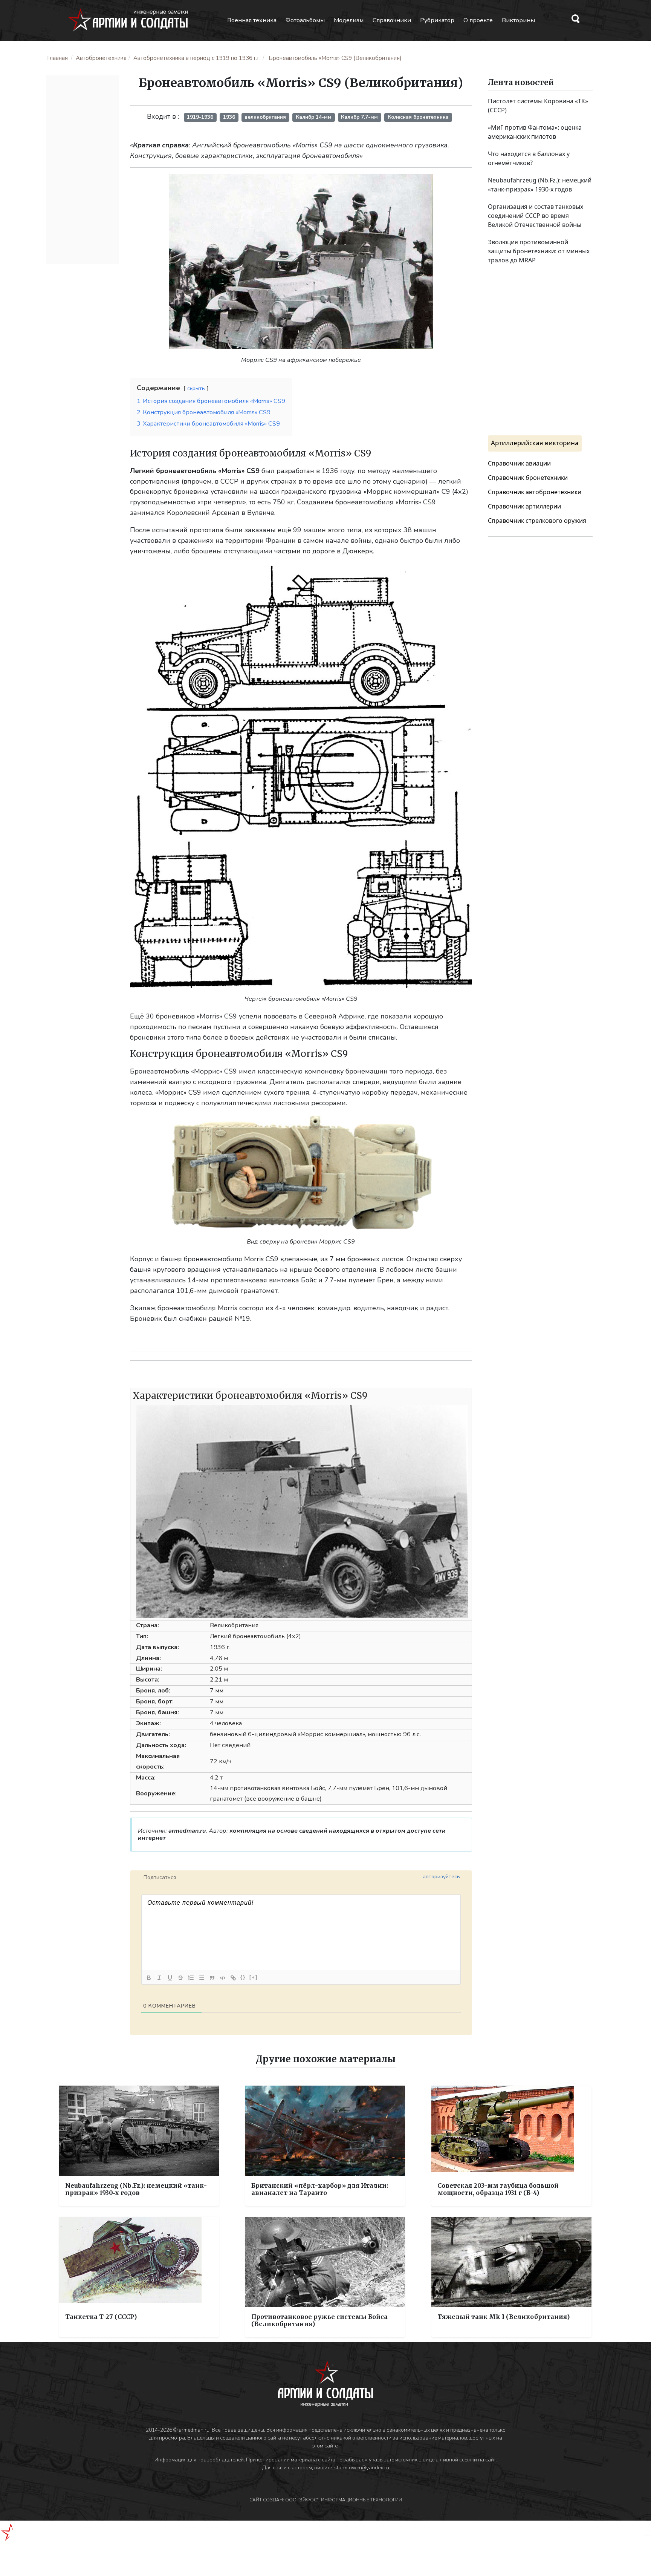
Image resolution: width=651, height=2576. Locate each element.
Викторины (518, 20)
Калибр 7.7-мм (359, 117)
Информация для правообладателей (199, 2460)
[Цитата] (212, 1978)
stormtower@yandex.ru (362, 2468)
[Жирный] (149, 1978)
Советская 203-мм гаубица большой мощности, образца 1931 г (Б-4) (498, 2189)
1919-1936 (200, 117)
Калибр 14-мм (314, 117)
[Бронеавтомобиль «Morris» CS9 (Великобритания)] (301, 261)
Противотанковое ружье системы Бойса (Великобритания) (319, 2320)
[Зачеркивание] (180, 1978)
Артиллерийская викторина (535, 443)
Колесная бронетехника (418, 117)
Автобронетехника (101, 58)
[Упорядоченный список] (191, 1978)
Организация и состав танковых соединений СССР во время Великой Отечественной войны (536, 216)
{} (243, 1977)
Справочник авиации (519, 463)
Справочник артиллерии (524, 506)
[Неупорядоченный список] (202, 1978)
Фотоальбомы (305, 20)
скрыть (196, 388)
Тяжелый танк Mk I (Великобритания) (504, 2317)
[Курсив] (159, 1978)
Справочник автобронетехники (535, 492)
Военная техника (252, 20)
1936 (229, 117)
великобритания (265, 117)
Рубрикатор (437, 20)
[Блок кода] (223, 1978)
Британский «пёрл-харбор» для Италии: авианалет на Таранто (320, 2189)
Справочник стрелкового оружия (537, 521)
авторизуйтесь (441, 1877)
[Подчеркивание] (170, 1978)
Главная (57, 58)
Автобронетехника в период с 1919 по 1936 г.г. (197, 58)
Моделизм (349, 20)
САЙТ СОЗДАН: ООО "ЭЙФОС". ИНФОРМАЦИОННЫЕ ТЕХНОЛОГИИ (326, 2500)
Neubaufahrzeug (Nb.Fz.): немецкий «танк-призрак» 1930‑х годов (136, 2189)
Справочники (392, 20)
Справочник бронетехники (528, 478)
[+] (254, 1977)
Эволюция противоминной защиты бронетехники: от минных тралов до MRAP (539, 251)
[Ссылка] (233, 1978)
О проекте (478, 20)
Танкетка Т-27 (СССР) (101, 2317)
